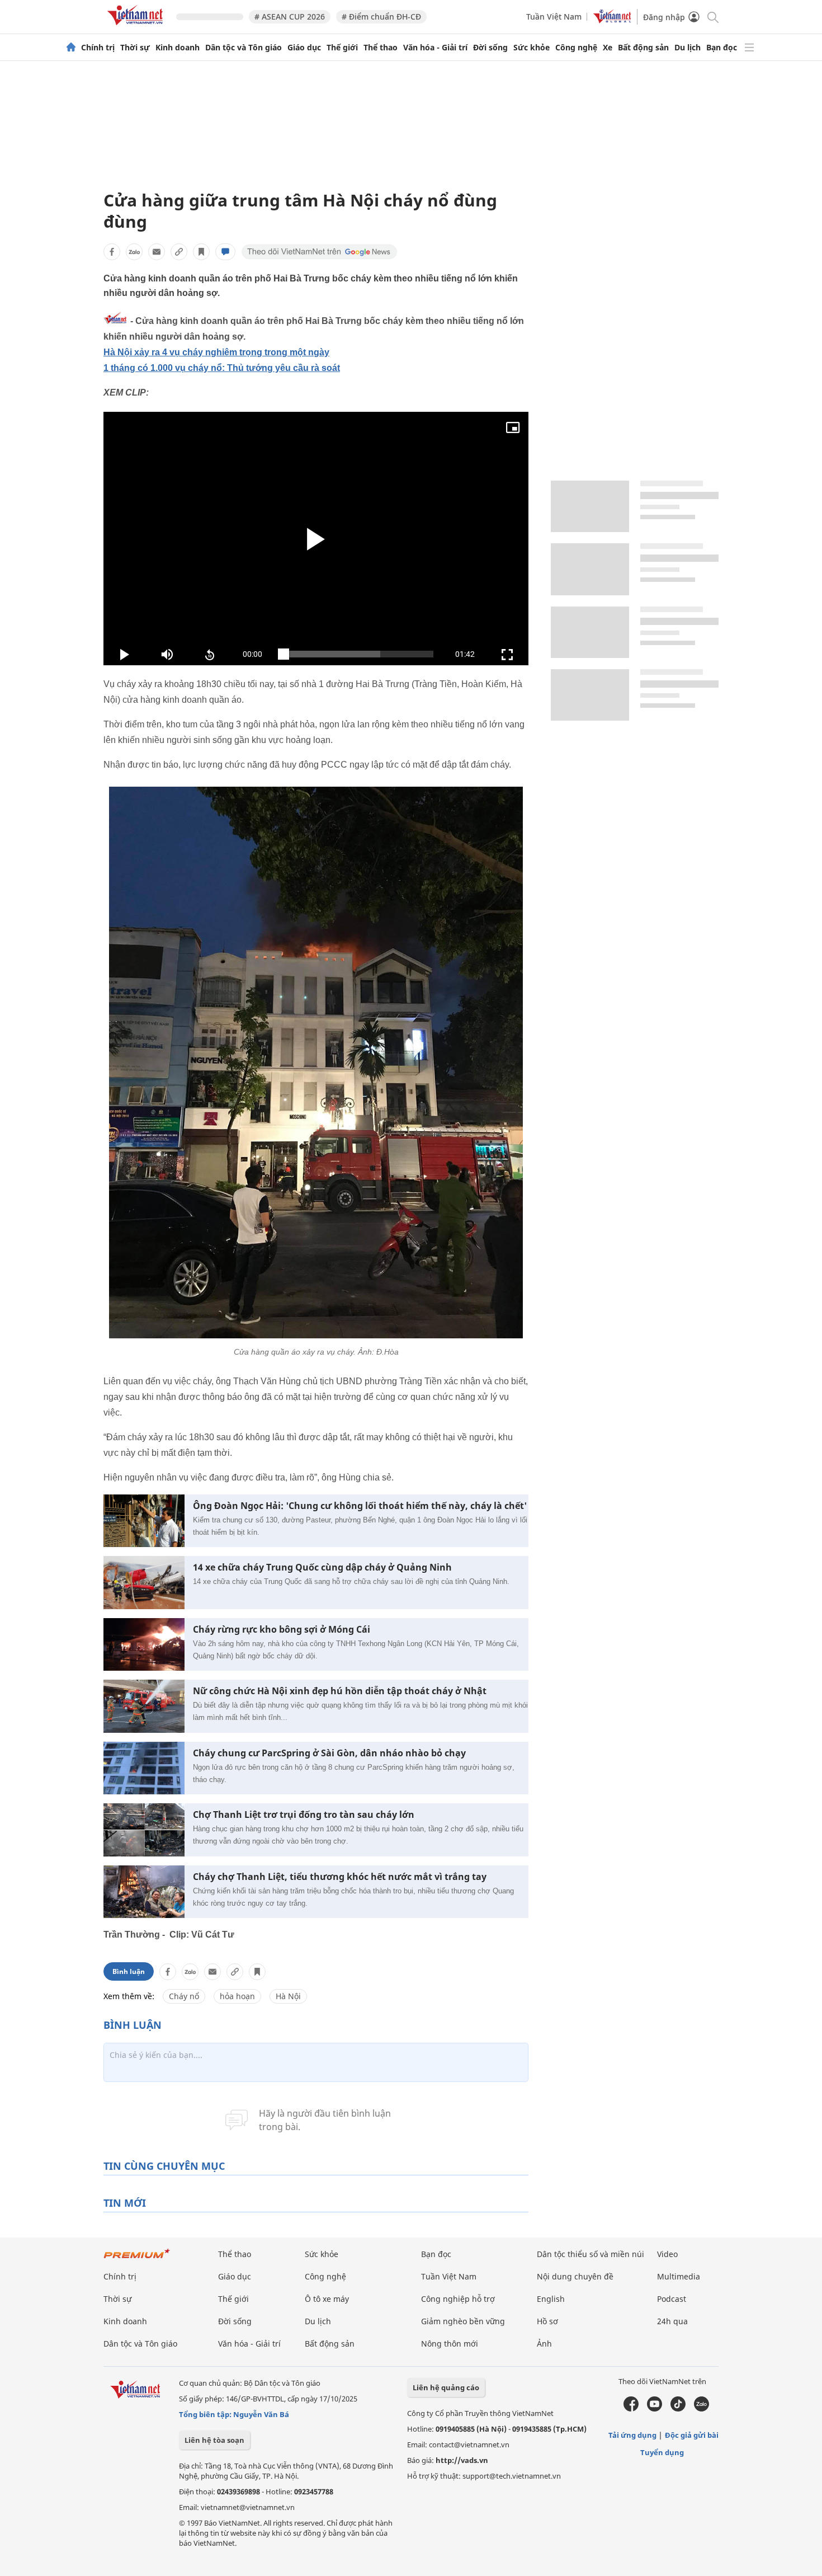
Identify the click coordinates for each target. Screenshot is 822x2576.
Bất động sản (643, 48)
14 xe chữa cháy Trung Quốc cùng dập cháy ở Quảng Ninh (322, 1567)
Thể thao (381, 48)
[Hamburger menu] (749, 48)
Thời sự (135, 48)
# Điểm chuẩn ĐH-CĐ (381, 17)
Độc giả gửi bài (692, 2435)
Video (667, 2254)
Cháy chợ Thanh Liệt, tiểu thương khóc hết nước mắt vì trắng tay (340, 1877)
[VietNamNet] (71, 48)
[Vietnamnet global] (612, 20)
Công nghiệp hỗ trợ (458, 2299)
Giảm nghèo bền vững (463, 2321)
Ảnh (544, 2344)
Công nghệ (576, 48)
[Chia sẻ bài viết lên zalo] (134, 252)
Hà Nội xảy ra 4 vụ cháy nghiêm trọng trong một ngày (216, 352)
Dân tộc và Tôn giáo (244, 48)
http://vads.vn (462, 2460)
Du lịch (688, 48)
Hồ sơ (547, 2321)
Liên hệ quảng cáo (446, 2387)
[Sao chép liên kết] (179, 252)
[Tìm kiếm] (712, 17)
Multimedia (679, 2276)
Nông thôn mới (450, 2344)
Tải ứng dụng (632, 2435)
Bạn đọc (722, 48)
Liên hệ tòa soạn (214, 2440)
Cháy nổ (184, 1996)
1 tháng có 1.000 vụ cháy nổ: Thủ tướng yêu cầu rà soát (222, 368)
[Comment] (225, 252)
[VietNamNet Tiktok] (678, 2409)
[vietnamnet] (137, 27)
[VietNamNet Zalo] (701, 2409)
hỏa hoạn (237, 1996)
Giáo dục (304, 48)
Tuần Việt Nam (554, 17)
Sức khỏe (532, 48)
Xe (608, 48)
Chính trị (98, 48)
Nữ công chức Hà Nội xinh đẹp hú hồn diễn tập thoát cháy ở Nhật (340, 1691)
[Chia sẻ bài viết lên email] (157, 252)
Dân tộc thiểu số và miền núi (590, 2254)
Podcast (672, 2299)
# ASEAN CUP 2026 (290, 17)
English (551, 2299)
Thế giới (342, 48)
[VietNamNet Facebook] (631, 2409)
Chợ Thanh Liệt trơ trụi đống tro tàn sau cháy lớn (304, 1815)
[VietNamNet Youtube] (655, 2409)
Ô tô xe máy (327, 2299)
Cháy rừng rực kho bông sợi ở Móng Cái (282, 1630)
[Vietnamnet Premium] (137, 2259)
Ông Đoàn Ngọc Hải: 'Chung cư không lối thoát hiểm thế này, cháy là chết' (360, 1506)
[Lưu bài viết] (201, 252)
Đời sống (490, 48)
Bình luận (129, 1971)
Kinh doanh (178, 48)
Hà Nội (288, 1996)
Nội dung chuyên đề (575, 2276)
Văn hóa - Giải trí (435, 48)
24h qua (672, 2321)
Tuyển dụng (662, 2452)
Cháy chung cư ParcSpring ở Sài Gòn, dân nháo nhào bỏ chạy (329, 1753)
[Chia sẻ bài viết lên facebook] (112, 252)
